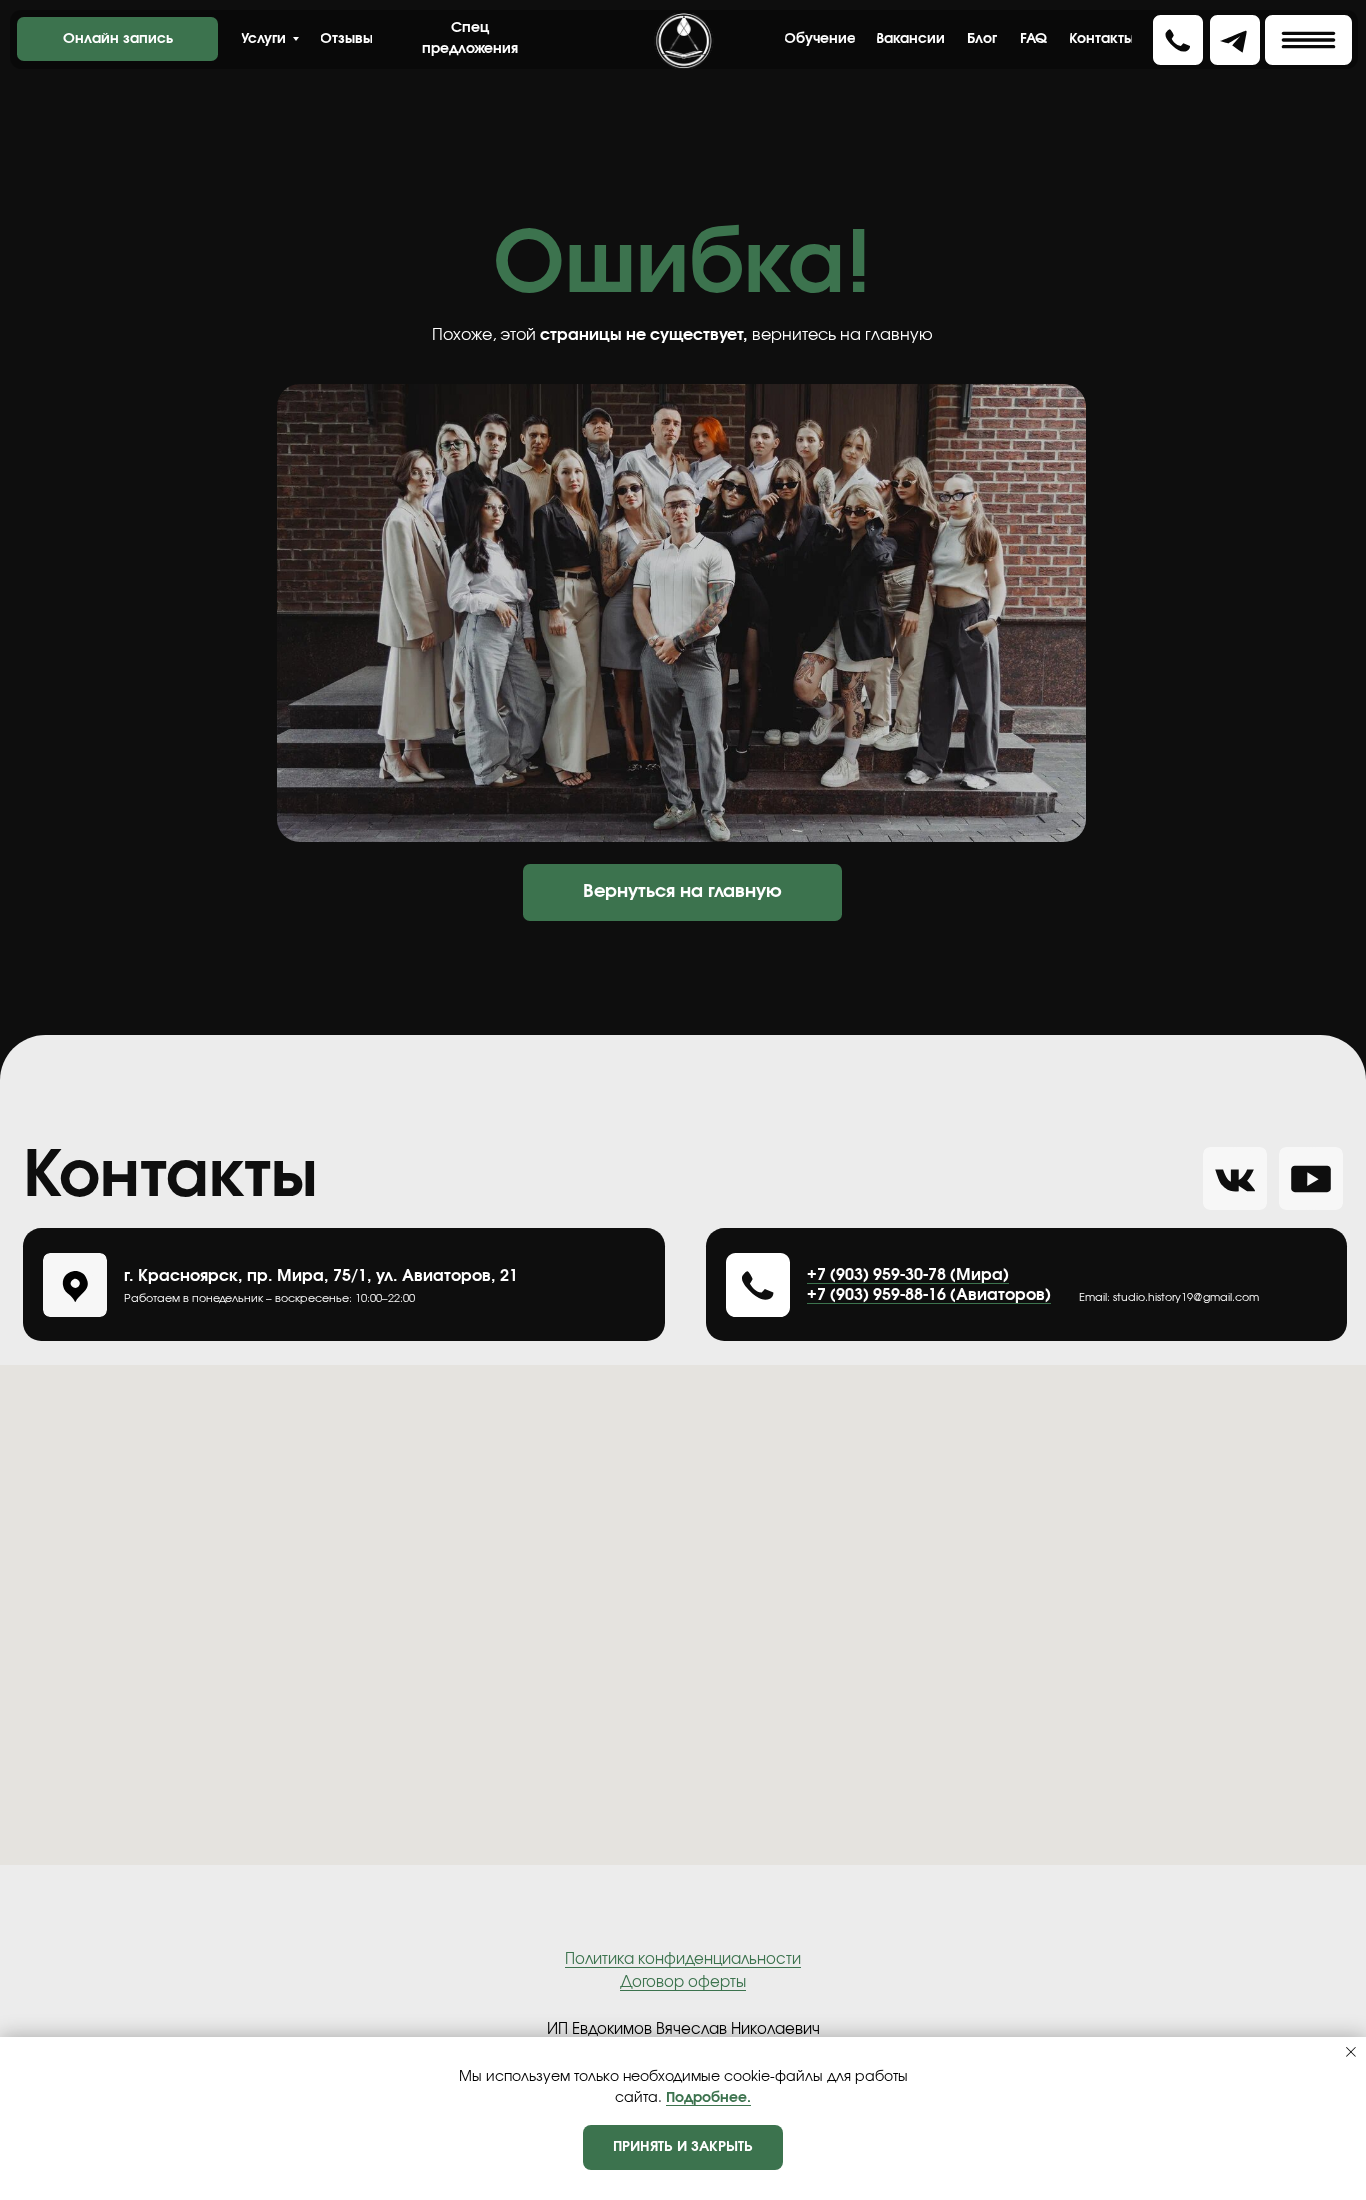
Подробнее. (708, 2098)
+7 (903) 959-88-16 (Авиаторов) (929, 1295)
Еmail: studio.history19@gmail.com (1169, 1297)
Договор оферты (683, 1982)
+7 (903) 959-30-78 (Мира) (908, 1275)
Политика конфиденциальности (683, 1959)
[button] (1308, 40)
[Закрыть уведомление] (1351, 2052)
